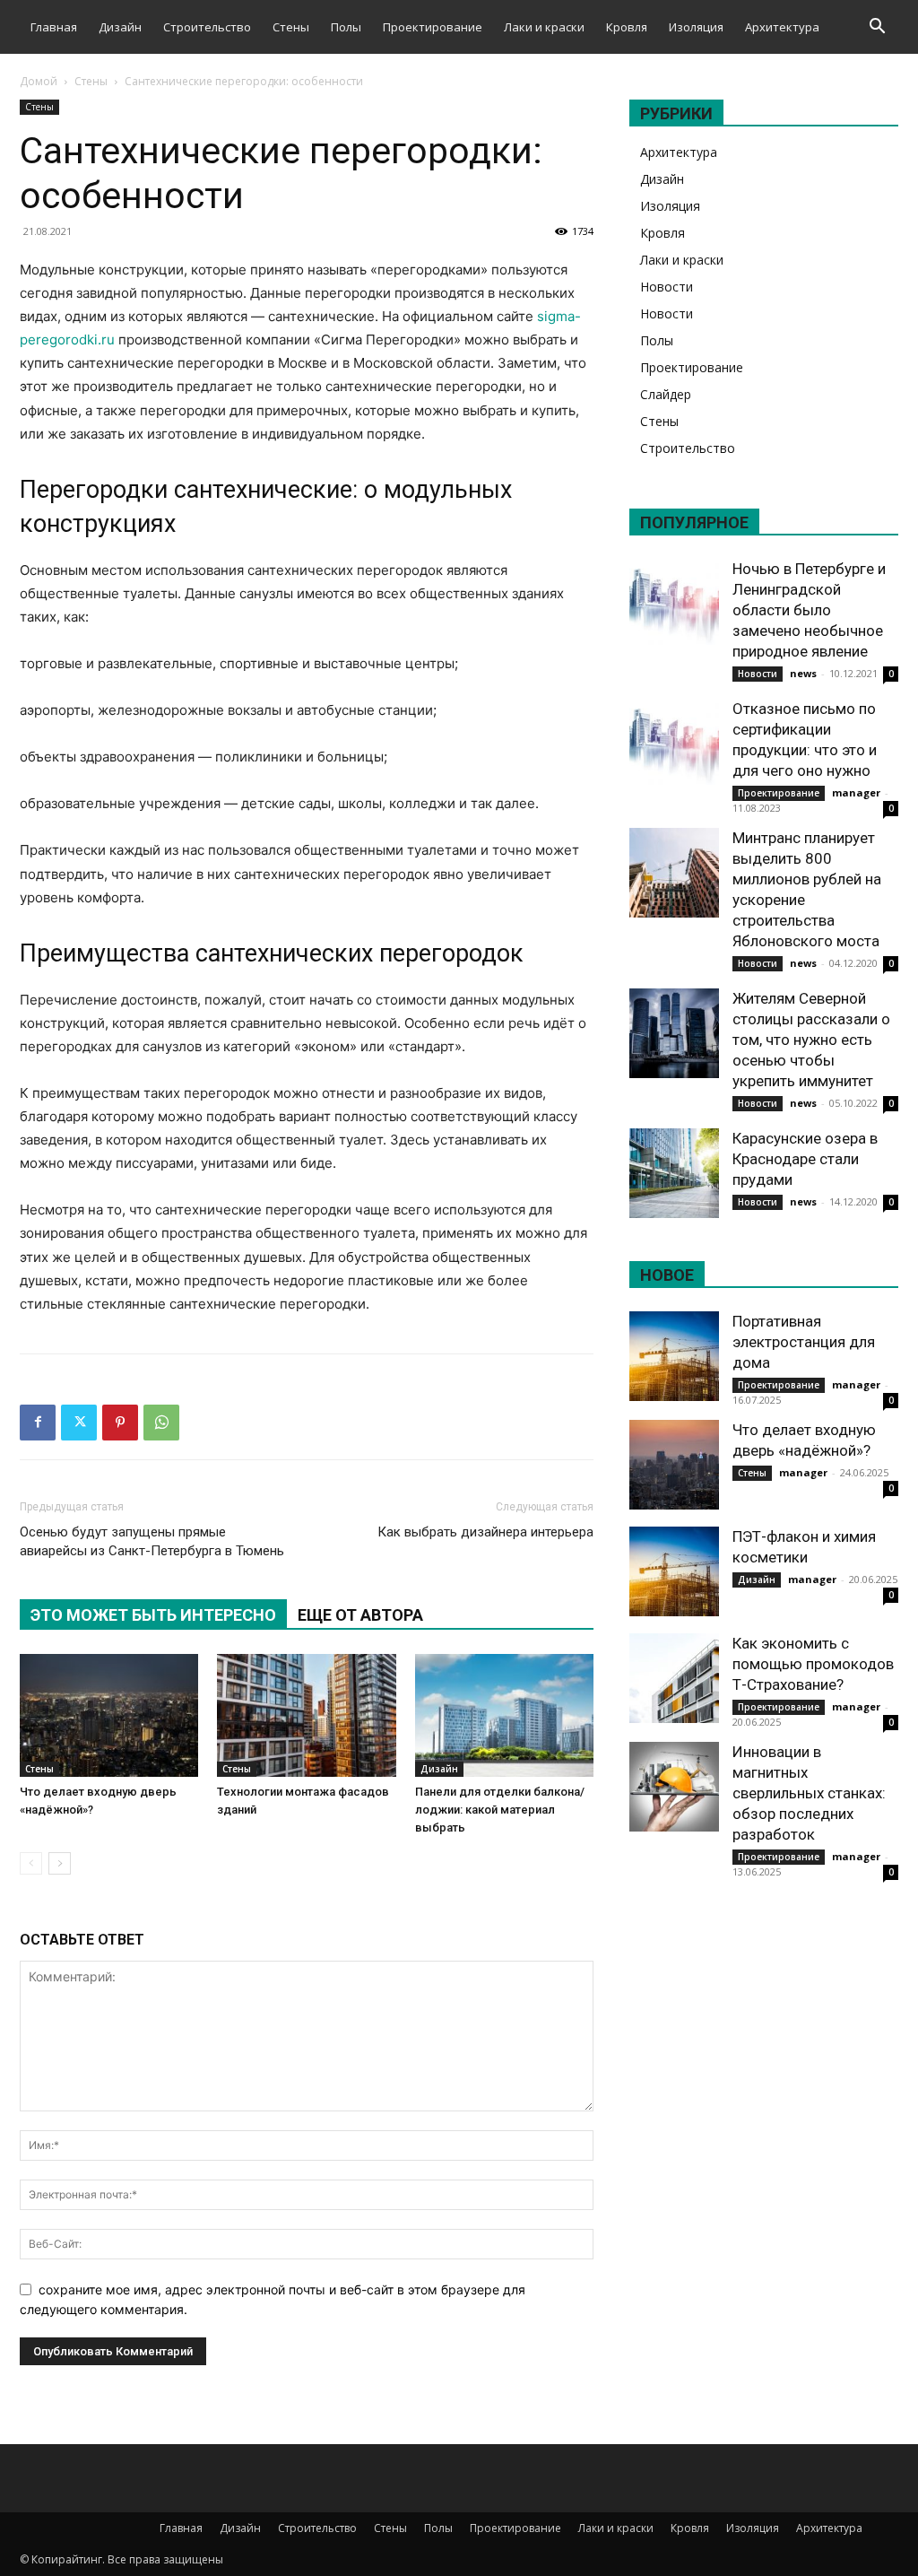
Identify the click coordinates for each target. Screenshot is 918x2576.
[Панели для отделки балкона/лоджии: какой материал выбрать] (504, 1715)
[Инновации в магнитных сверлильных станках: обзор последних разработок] (674, 1787)
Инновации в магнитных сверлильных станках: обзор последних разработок (809, 1793)
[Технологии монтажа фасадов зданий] (306, 1715)
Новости (667, 287)
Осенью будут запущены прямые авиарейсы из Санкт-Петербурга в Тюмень (152, 1541)
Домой (39, 81)
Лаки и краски (544, 27)
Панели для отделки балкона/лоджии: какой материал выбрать (500, 1810)
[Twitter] (79, 1423)
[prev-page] (31, 1863)
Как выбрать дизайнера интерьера (485, 1532)
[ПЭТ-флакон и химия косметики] (674, 1571)
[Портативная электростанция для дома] (674, 1356)
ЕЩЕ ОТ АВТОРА (360, 1615)
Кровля (627, 27)
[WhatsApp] (161, 1423)
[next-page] (60, 1863)
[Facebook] (38, 1423)
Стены (291, 27)
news (803, 673)
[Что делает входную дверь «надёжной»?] (109, 1715)
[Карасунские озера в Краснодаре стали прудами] (674, 1173)
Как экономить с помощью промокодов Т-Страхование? (813, 1664)
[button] (877, 28)
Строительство (207, 27)
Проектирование (433, 27)
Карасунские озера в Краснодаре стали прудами (805, 1159)
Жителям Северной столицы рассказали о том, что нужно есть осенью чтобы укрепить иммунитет (811, 1040)
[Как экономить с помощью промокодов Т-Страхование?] (674, 1678)
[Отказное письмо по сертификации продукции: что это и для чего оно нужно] (674, 744)
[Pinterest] (120, 1423)
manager (856, 792)
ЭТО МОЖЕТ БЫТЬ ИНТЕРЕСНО (153, 1615)
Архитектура (782, 27)
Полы (346, 27)
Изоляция (696, 27)
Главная (54, 27)
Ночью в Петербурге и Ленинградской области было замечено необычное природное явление (809, 610)
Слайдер (666, 394)
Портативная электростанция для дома (804, 1342)
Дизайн (120, 27)
